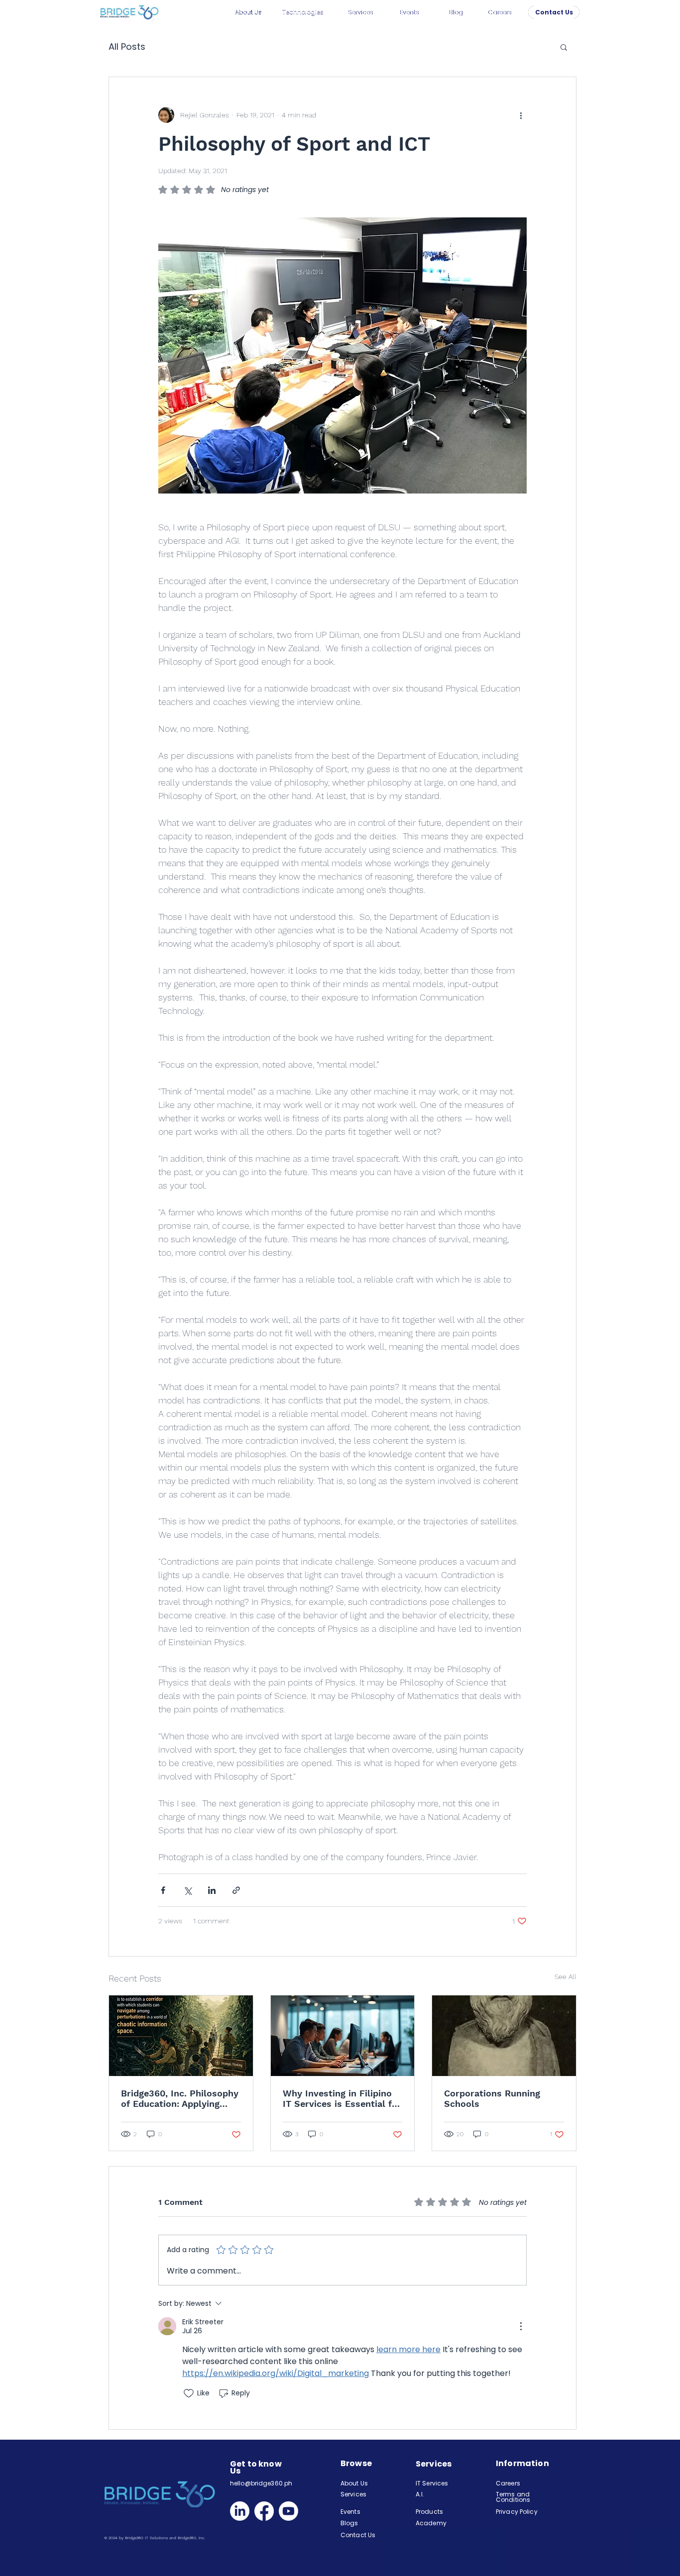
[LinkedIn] (240, 2511)
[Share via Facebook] (163, 1890)
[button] (564, 47)
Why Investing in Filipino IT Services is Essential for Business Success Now (342, 2098)
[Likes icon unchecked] (189, 2393)
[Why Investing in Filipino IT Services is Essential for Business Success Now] (343, 2036)
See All (566, 1977)
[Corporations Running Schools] (504, 2036)
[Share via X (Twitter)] (187, 1890)
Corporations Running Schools (492, 2098)
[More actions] (521, 115)
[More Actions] (521, 2326)
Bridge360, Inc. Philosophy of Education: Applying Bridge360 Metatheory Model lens (180, 2098)
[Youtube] (288, 2511)
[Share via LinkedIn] (212, 1890)
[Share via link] (236, 1890)
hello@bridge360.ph (261, 2483)
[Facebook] (264, 2511)
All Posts (127, 47)
